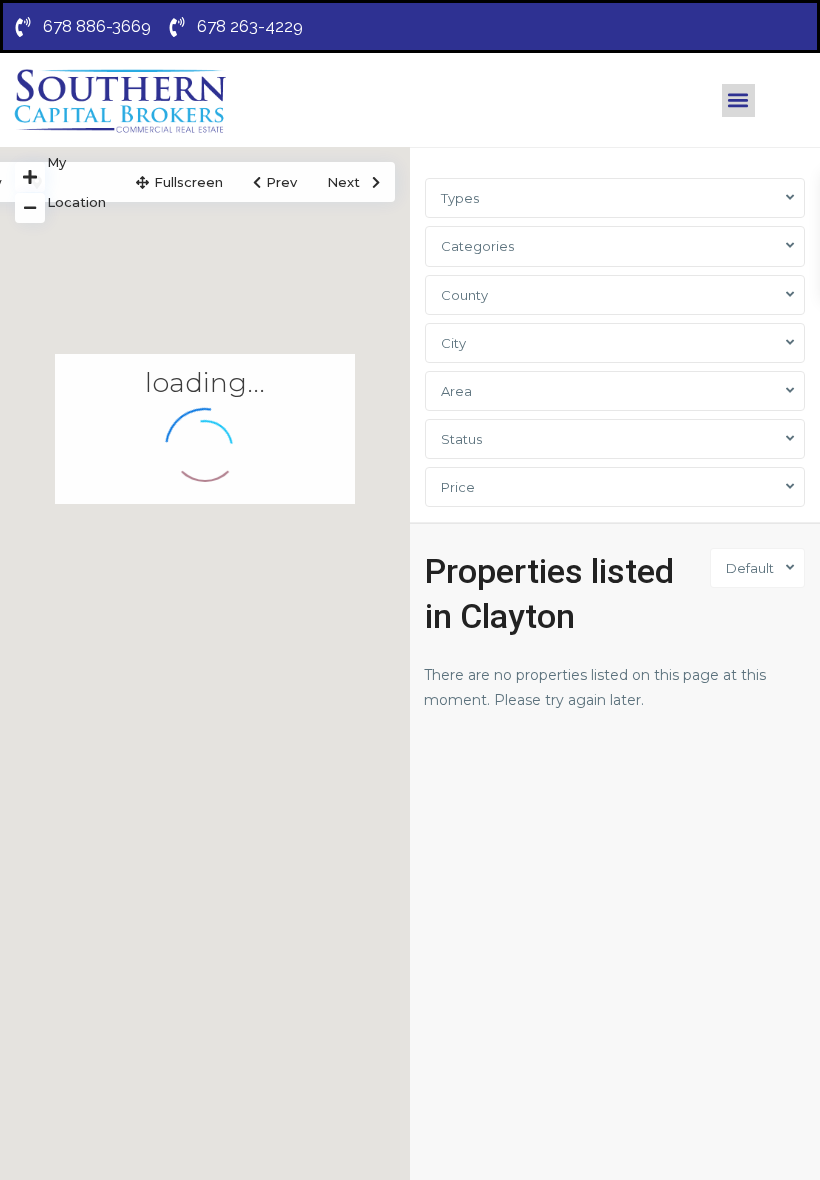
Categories (477, 246)
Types (460, 198)
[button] (738, 100)
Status (461, 439)
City (453, 343)
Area (456, 391)
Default (750, 568)
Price (458, 487)
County (464, 295)
